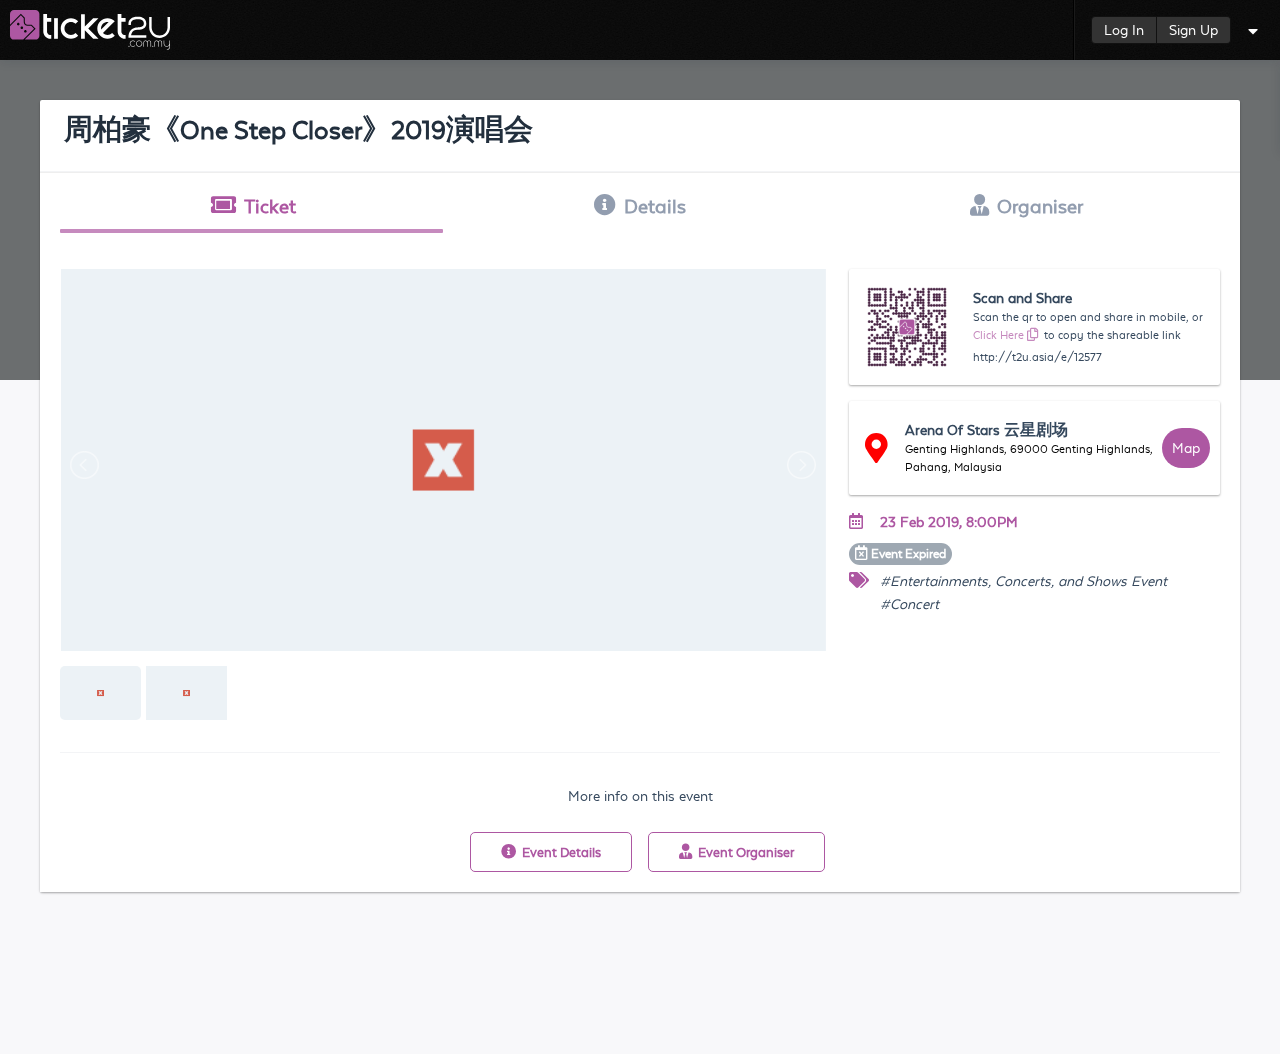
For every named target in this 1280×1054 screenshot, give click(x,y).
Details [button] (655, 206)
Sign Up (1193, 30)
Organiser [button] (1040, 206)
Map (1186, 448)
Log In (1124, 30)
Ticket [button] (270, 206)
